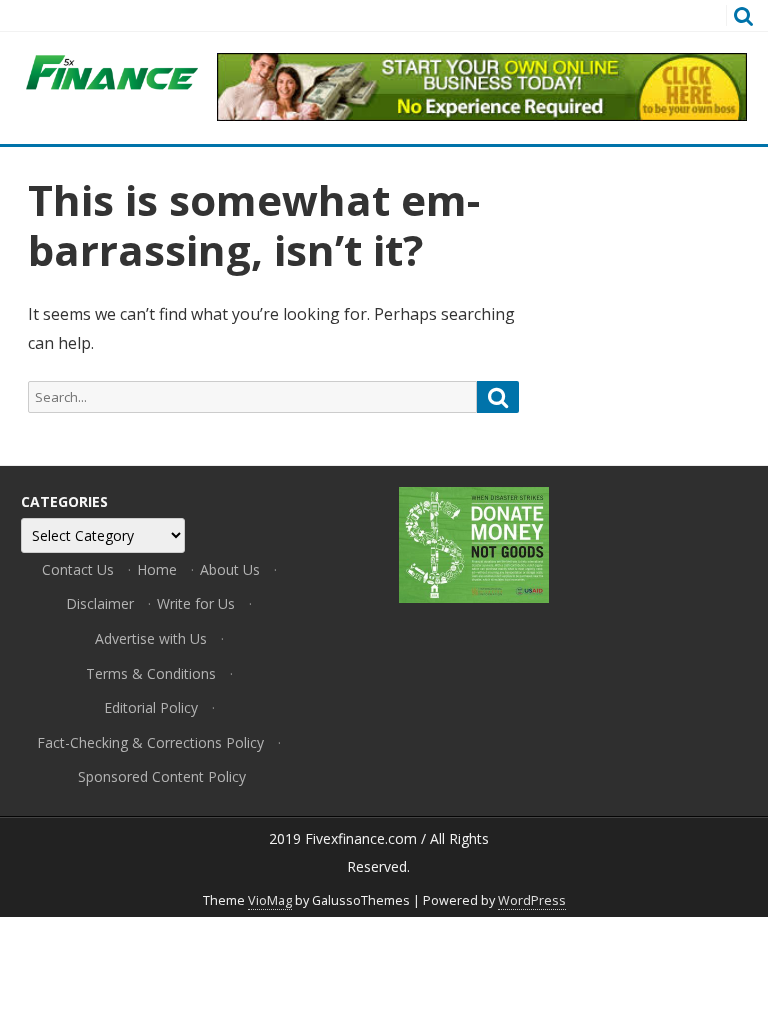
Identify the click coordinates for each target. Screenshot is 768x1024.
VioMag (270, 900)
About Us (230, 569)
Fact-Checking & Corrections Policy (150, 742)
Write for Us (196, 603)
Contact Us (78, 569)
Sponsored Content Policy (162, 776)
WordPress (532, 900)
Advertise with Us (151, 638)
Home (157, 569)
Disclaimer (100, 603)
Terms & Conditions (151, 673)
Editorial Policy (151, 707)
